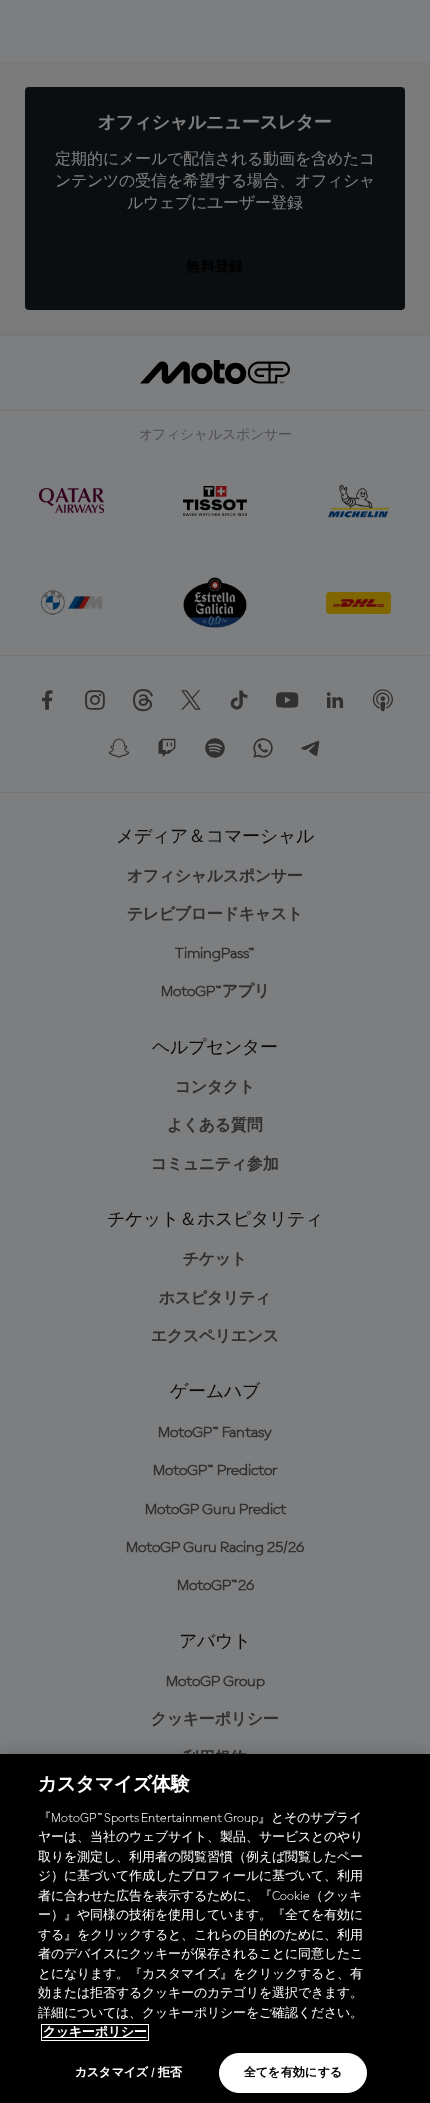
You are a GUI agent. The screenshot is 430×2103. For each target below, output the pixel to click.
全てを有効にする (293, 2073)
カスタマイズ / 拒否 (129, 2073)
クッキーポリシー (95, 2032)
